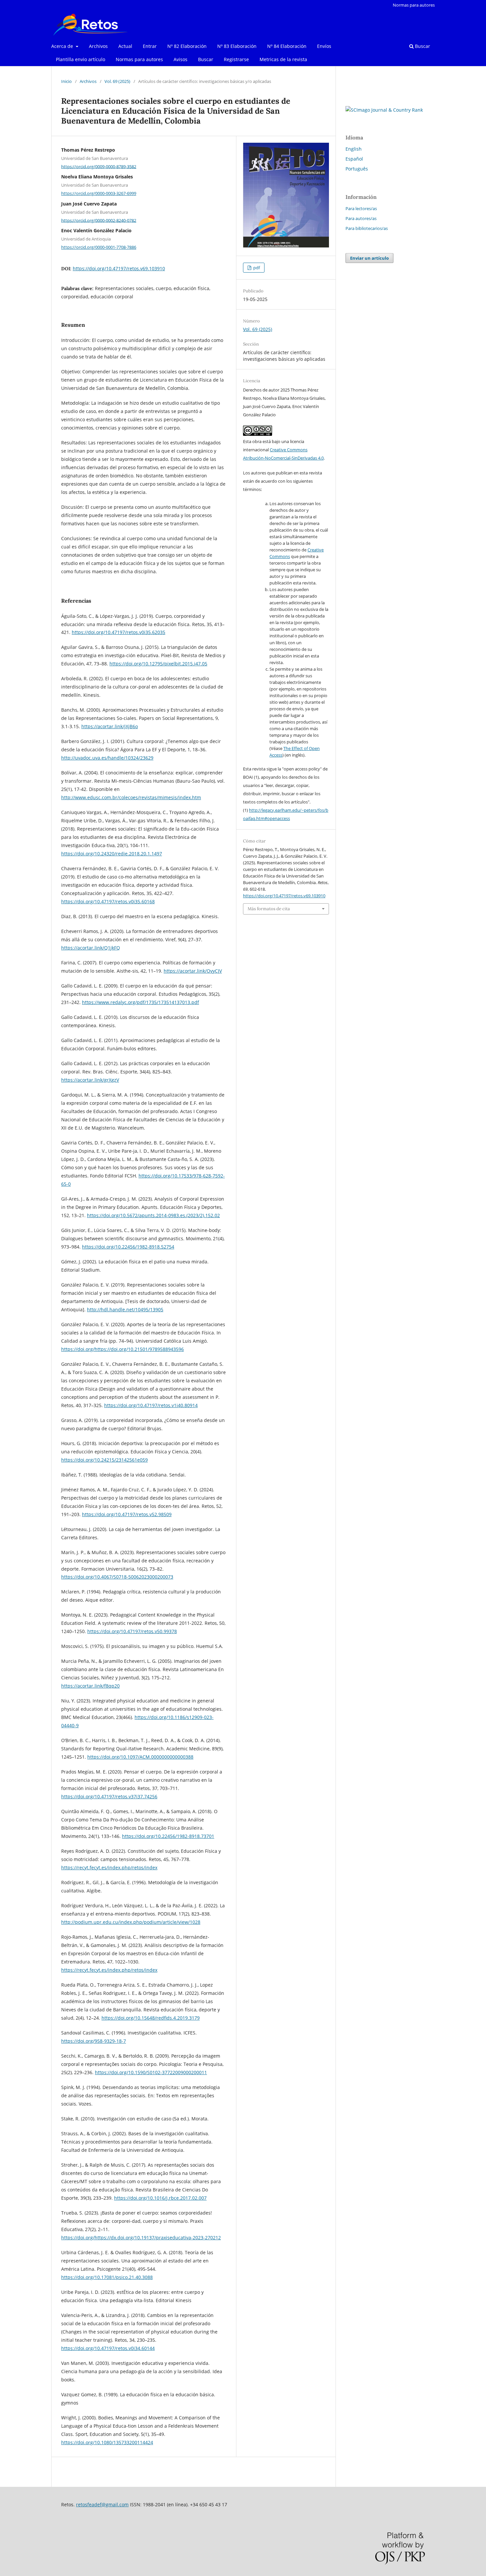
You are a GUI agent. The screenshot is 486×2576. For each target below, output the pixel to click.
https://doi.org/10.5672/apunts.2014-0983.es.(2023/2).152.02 (153, 1215)
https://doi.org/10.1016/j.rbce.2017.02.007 (160, 2198)
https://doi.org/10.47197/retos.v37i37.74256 (109, 1796)
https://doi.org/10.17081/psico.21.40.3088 (107, 2277)
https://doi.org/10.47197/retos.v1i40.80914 (151, 1405)
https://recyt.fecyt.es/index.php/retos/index (109, 1867)
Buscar (206, 59)
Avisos (181, 59)
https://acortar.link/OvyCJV (193, 971)
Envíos (324, 46)
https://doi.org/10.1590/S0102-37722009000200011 (151, 2072)
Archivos (98, 46)
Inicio (66, 81)
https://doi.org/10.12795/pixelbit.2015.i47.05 (158, 664)
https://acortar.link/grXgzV (90, 1080)
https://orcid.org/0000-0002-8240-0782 (99, 220)
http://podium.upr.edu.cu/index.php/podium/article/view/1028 (131, 1922)
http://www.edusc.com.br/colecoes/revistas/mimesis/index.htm (131, 797)
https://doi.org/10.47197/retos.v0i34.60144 (108, 2348)
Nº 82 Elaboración (187, 46)
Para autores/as (361, 218)
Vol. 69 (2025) (117, 81)
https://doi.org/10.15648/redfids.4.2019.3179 (151, 2018)
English (354, 149)
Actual (125, 46)
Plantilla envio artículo (81, 59)
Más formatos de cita (269, 909)
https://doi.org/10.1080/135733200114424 (107, 2442)
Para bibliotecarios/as (367, 228)
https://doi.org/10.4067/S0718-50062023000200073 (117, 1577)
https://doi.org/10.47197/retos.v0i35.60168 (108, 901)
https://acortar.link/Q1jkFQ (91, 948)
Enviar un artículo (369, 258)
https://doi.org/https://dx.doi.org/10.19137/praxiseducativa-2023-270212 (141, 2238)
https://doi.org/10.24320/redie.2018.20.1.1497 (112, 854)
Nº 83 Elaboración (237, 46)
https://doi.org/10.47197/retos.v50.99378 (132, 1631)
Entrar (150, 46)
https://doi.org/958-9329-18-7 (94, 2041)
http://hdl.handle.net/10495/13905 (125, 1309)
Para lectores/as (361, 208)
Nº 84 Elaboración (287, 46)
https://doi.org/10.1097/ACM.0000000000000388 (140, 1757)
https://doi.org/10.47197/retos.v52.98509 (127, 1514)
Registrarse (236, 59)
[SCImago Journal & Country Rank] (384, 110)
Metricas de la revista (283, 59)
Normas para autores (139, 59)
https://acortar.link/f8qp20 (90, 1686)
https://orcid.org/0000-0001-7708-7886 (99, 247)
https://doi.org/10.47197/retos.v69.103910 (119, 268)
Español (354, 159)
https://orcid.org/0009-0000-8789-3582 (99, 166)
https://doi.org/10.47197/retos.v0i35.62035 (119, 632)
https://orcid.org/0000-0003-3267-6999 (99, 193)
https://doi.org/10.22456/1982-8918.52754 (128, 1247)
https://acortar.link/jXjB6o (110, 726)
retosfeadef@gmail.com (102, 2504)
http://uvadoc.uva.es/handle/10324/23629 (107, 758)
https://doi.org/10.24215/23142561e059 (104, 1460)
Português (357, 169)
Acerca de (63, 46)
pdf (256, 268)
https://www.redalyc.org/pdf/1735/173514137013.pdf (141, 1002)
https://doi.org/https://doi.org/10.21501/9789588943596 (122, 1349)
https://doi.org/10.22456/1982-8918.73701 (168, 1836)
